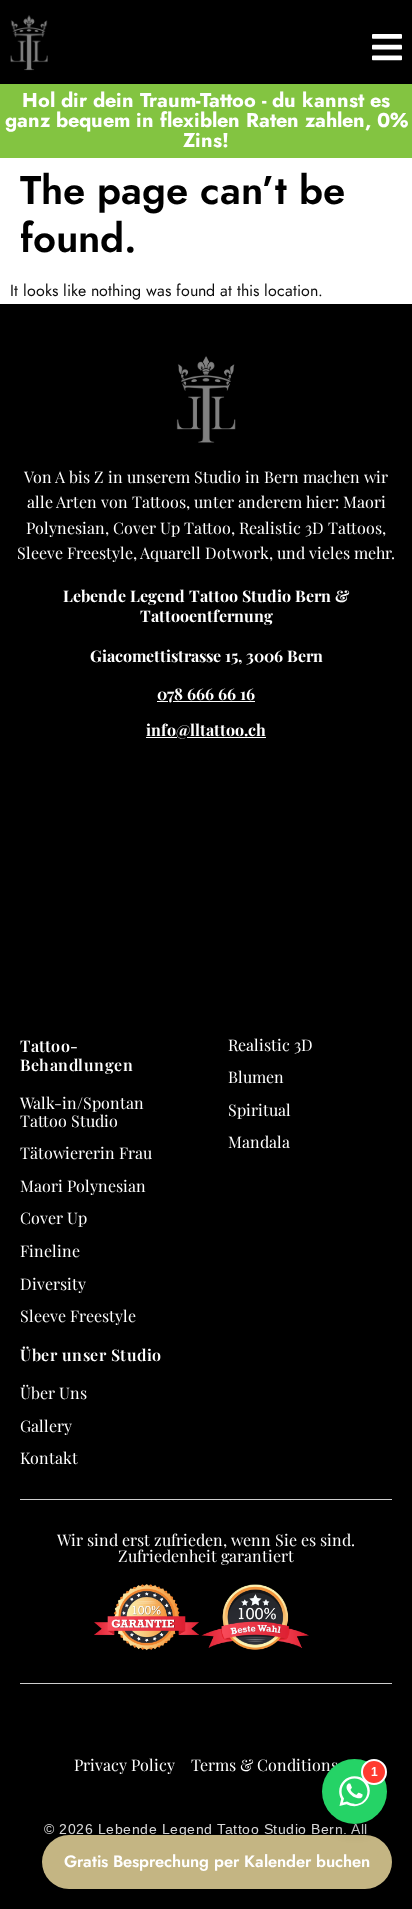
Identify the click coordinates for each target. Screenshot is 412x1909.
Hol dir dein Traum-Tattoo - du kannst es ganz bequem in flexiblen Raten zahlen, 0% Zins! (206, 120)
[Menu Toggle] (387, 42)
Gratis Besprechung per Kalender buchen (217, 1861)
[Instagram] (188, 1724)
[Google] (116, 1724)
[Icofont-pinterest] (296, 1724)
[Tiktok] (224, 1724)
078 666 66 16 (206, 693)
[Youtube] (260, 1724)
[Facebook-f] (152, 1724)
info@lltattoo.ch (206, 729)
